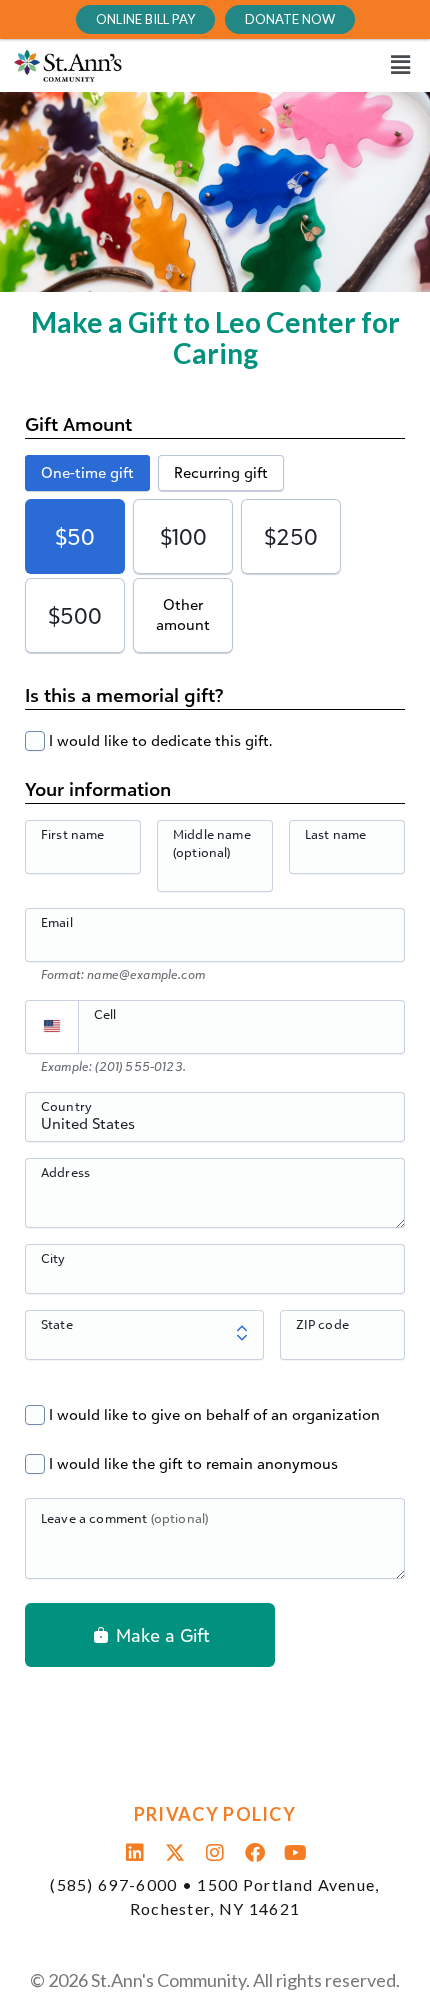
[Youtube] (295, 1853)
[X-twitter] (175, 1853)
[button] (291, 65)
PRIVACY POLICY (215, 1814)
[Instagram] (215, 1853)
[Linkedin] (135, 1853)
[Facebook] (255, 1853)
